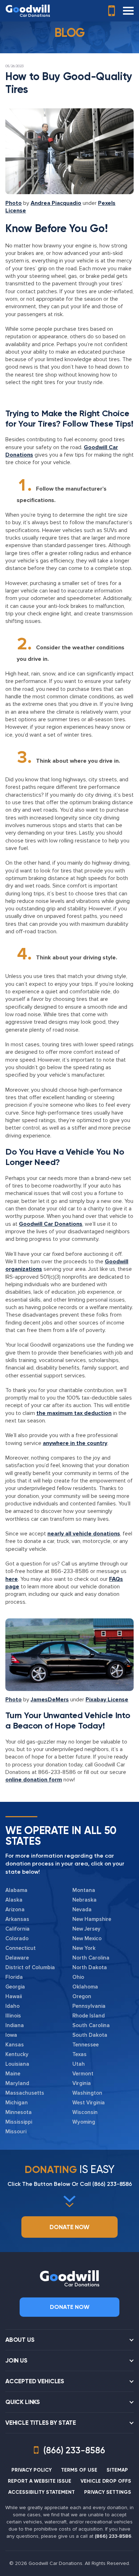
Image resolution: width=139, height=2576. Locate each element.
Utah (79, 2064)
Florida (14, 1977)
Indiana (15, 2025)
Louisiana (17, 2064)
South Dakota (90, 2035)
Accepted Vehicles (35, 2381)
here (12, 1579)
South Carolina (91, 2025)
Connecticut (20, 1948)
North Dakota (90, 1967)
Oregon (82, 1996)
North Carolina (91, 1958)
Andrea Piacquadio (56, 203)
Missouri (16, 2132)
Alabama (16, 1890)
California (17, 1929)
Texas (79, 2054)
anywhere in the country (75, 1443)
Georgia (15, 1987)
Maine (13, 2074)
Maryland (17, 2083)
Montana (84, 1890)
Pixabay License (107, 1700)
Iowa (11, 2035)
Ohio (78, 1977)
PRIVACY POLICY (32, 2470)
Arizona (15, 1909)
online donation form (34, 1780)
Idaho (12, 2006)
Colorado (17, 1938)
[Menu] (128, 11)
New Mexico (87, 1938)
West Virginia (89, 2103)
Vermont (83, 2074)
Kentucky (17, 2054)
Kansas (15, 2045)
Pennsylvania (89, 2006)
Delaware (17, 1958)
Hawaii (14, 1996)
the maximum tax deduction (74, 1413)
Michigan (17, 2103)
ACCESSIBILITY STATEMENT (42, 2492)
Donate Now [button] (69, 2227)
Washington (87, 2093)
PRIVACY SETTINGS (108, 2492)
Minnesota (19, 2112)
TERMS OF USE (79, 2470)
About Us (20, 2340)
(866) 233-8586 (112, 2184)
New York (84, 1948)
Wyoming (84, 2122)
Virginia (82, 2083)
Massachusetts (25, 2093)
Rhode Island (89, 2016)
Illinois (13, 2016)
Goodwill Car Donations (51, 1224)
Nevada (82, 1909)
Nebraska (84, 1900)
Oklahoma (85, 1987)
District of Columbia (30, 1967)
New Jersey (86, 1929)
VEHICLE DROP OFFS (106, 2481)
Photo (14, 203)
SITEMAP (117, 2470)
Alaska (14, 1900)
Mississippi (19, 2122)
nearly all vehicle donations (84, 1534)
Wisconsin (85, 2112)
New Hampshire (92, 1919)
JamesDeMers (50, 1700)
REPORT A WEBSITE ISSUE (40, 2481)
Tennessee (86, 2045)
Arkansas (17, 1919)
